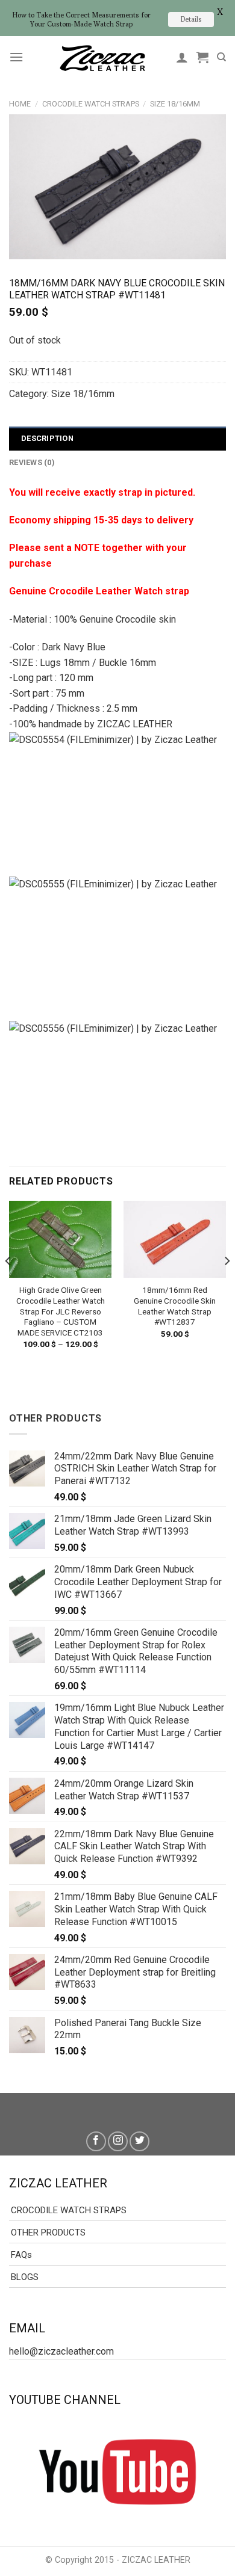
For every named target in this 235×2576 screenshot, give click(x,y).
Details (191, 19)
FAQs (21, 2255)
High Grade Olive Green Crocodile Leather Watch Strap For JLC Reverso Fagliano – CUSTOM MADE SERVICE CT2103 (61, 1311)
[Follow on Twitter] (139, 2141)
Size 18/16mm (175, 104)
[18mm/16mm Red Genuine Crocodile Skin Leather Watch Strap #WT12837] (175, 1239)
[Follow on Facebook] (96, 2141)
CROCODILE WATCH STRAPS (91, 104)
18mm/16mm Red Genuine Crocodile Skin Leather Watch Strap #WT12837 (175, 1306)
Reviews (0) (32, 462)
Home (20, 104)
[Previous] (8, 1285)
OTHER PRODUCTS (48, 2232)
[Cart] (202, 57)
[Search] (221, 57)
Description (47, 438)
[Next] (227, 1285)
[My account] (182, 57)
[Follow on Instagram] (118, 2141)
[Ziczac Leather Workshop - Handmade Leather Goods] (102, 57)
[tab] (117, 439)
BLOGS (25, 2277)
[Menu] (16, 57)
